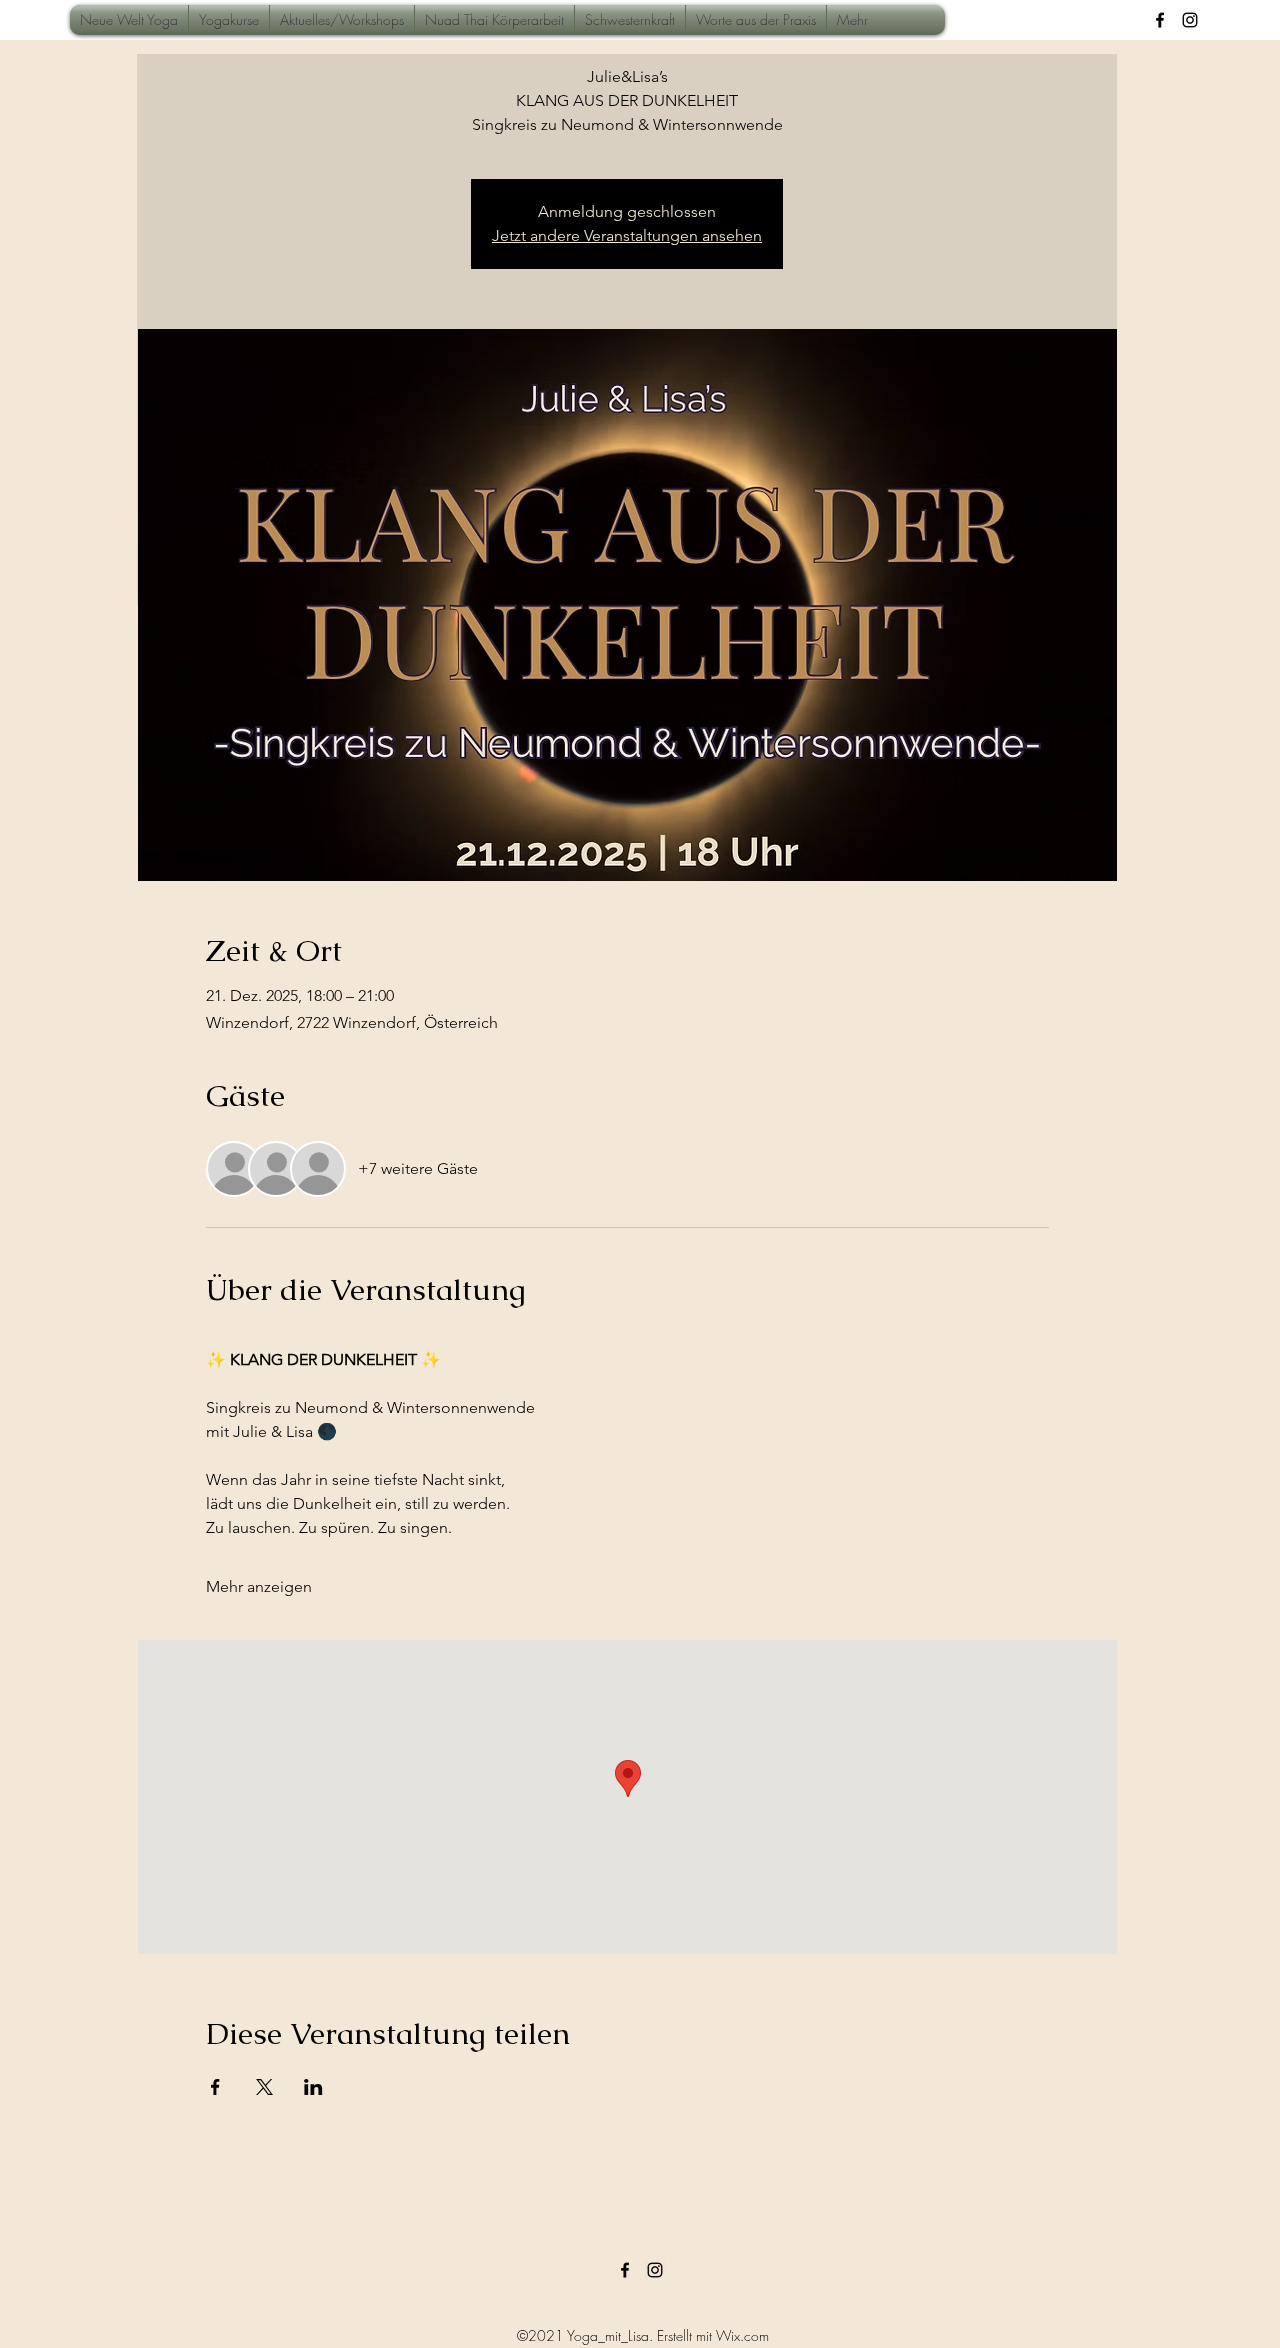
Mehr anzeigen (259, 1586)
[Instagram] (1190, 20)
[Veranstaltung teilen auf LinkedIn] (313, 2087)
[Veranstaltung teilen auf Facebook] (215, 2087)
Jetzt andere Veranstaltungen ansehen (627, 235)
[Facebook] (1160, 20)
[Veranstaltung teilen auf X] (264, 2087)
